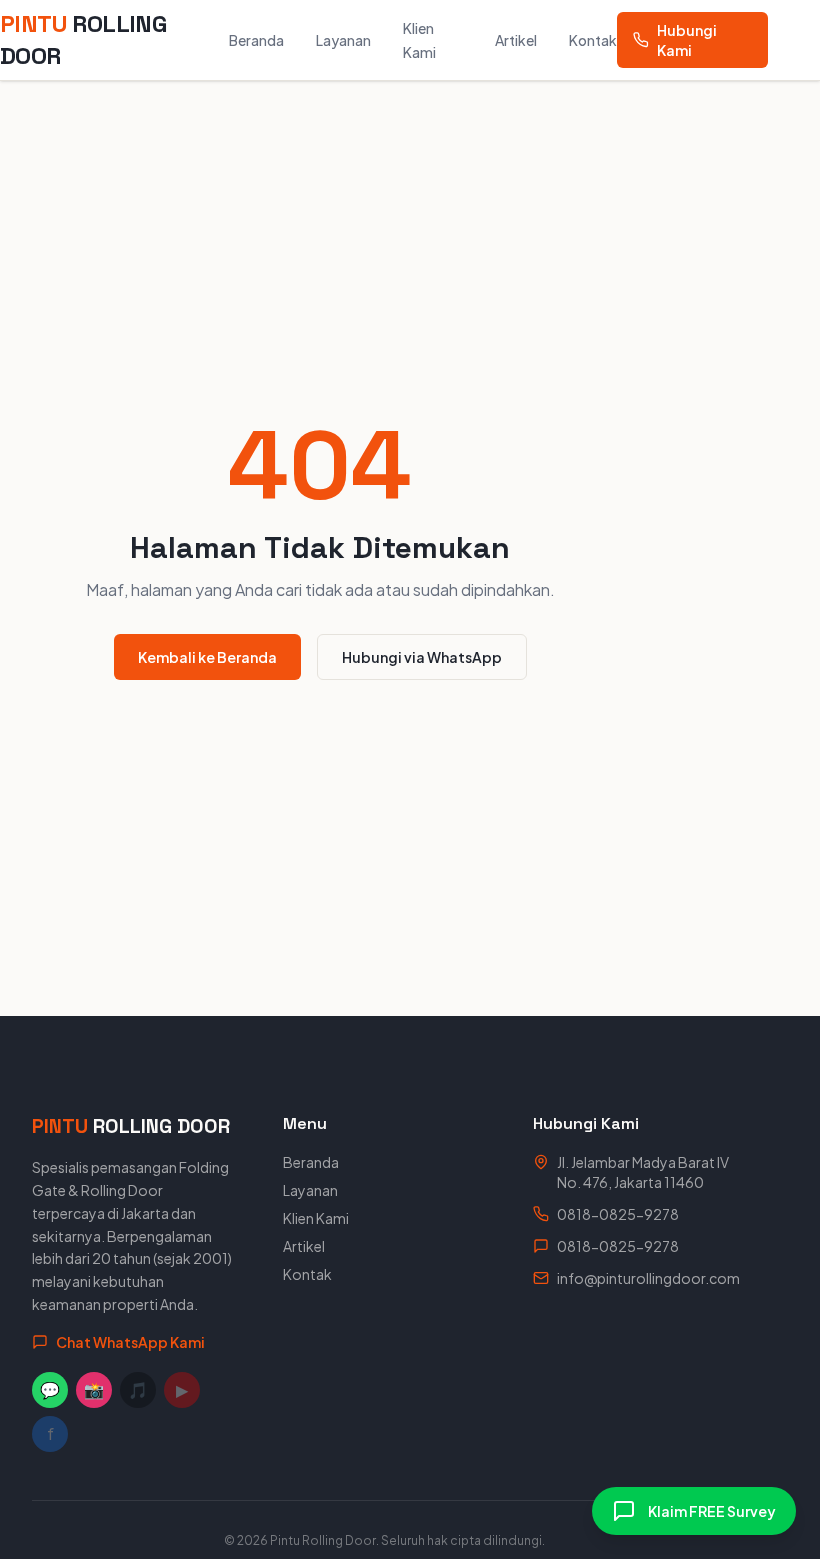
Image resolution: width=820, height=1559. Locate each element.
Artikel (516, 40)
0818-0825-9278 (618, 1214)
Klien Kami (316, 1218)
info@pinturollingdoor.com (648, 1278)
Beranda (256, 40)
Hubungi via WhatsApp (422, 657)
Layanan (343, 40)
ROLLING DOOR (83, 39)
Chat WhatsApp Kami (130, 1342)
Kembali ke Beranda (207, 657)
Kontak (593, 40)
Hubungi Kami (687, 40)
